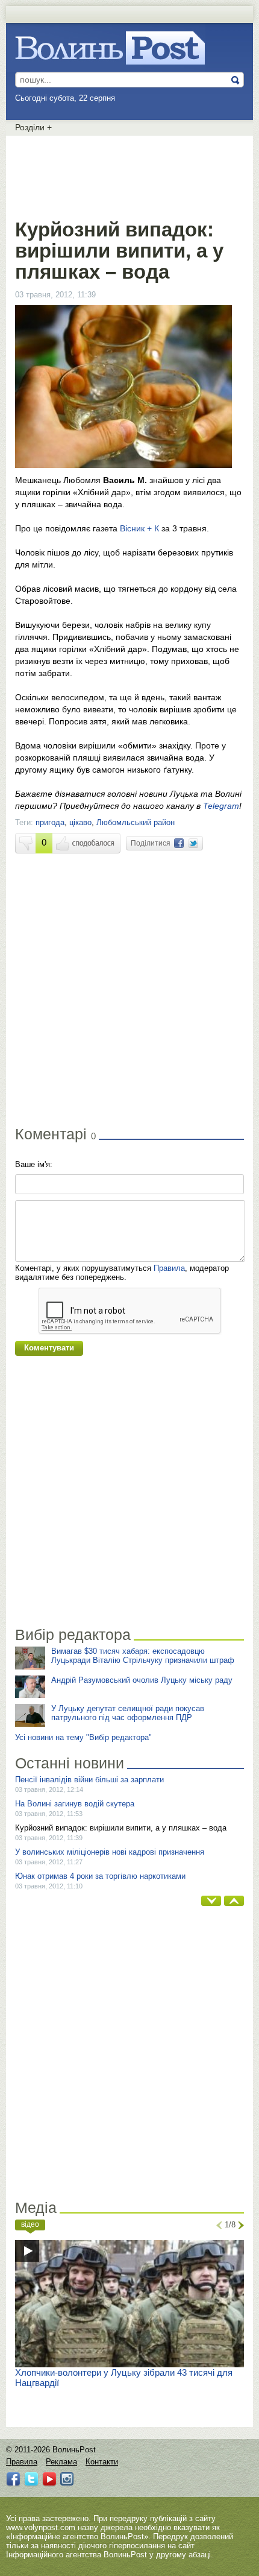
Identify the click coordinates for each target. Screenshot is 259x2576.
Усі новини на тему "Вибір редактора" (83, 1737)
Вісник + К (139, 528)
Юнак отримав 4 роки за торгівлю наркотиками (100, 1876)
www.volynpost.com (41, 2527)
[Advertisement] (129, 175)
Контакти (102, 2462)
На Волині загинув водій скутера (75, 1804)
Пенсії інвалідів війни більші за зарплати (89, 1780)
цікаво (80, 822)
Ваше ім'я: (34, 1164)
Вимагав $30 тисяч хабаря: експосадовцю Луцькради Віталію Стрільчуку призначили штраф (143, 1656)
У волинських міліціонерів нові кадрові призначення (110, 1852)
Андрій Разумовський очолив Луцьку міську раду (142, 1680)
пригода (50, 822)
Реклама (61, 2462)
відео (30, 2224)
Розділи (33, 127)
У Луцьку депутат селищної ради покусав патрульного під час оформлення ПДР (128, 1713)
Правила (169, 1268)
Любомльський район (136, 822)
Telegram (221, 806)
